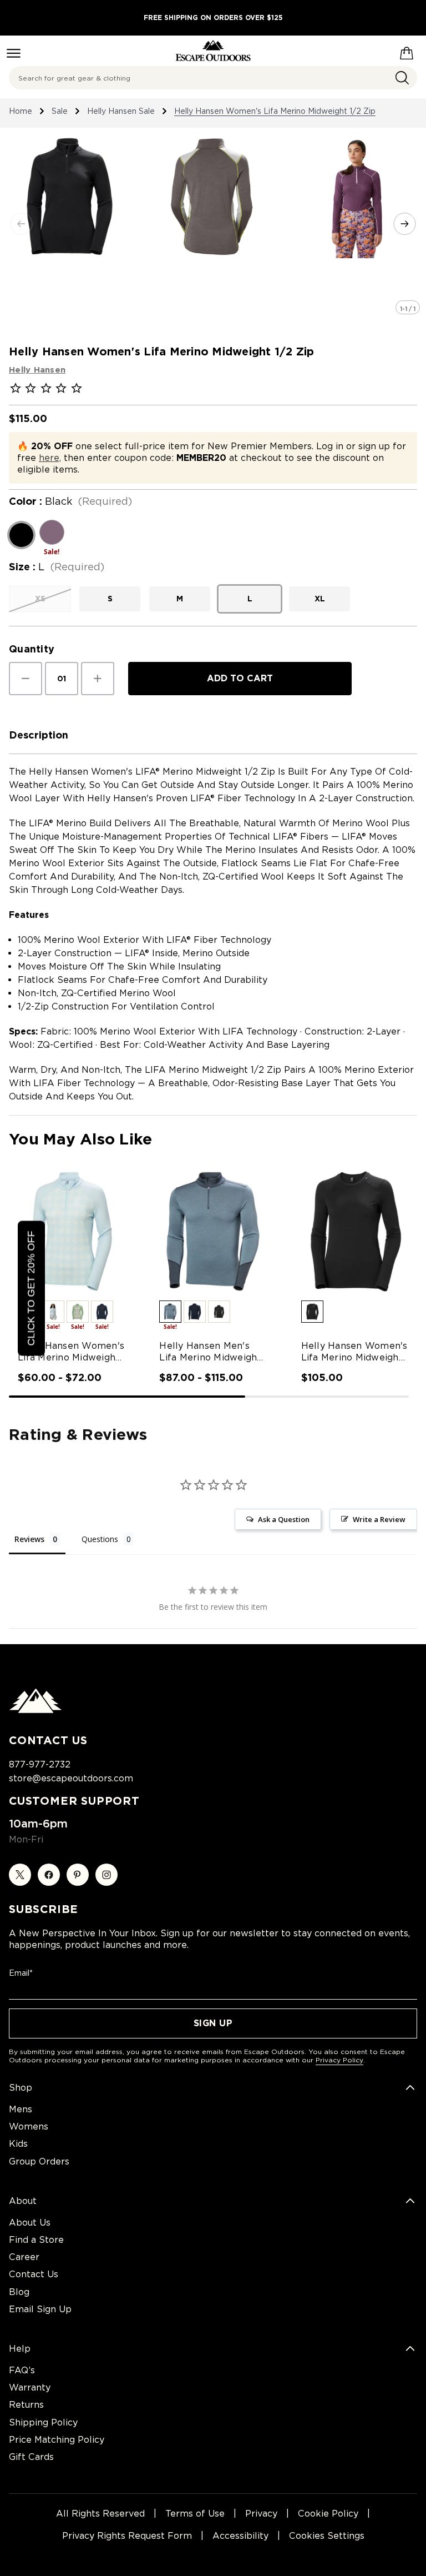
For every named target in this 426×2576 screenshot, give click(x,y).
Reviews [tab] (29, 1539)
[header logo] (213, 51)
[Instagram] (106, 1875)
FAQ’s (22, 2370)
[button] (53, 1312)
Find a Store (36, 2240)
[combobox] (213, 78)
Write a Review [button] (379, 1519)
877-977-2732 (40, 1764)
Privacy (261, 2514)
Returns (26, 2405)
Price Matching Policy (57, 2440)
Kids (18, 2144)
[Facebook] (49, 1875)
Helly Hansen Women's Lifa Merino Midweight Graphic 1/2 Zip (71, 1352)
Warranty (30, 2387)
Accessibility (240, 2536)
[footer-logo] (35, 1710)
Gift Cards (31, 2457)
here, (50, 458)
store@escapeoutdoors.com (71, 1778)
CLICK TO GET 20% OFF (31, 1288)
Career (24, 2257)
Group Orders (39, 2161)
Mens (21, 2109)
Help (20, 2349)
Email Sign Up (40, 2309)
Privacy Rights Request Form (127, 2536)
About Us (30, 2223)
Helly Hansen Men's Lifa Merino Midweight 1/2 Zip (210, 1352)
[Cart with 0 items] (407, 51)
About (23, 2201)
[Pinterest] (78, 1875)
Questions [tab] (100, 1539)
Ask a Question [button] (284, 1519)
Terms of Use (195, 2514)
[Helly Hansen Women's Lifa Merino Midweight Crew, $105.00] (355, 1231)
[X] (20, 1875)
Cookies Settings (327, 2536)
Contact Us (34, 2274)
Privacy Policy (339, 2060)
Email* (21, 1973)
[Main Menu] (14, 53)
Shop (21, 2088)
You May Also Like (80, 1139)
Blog (19, 2292)
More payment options (240, 707)
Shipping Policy (43, 2422)
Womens (29, 2126)
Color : (70, 501)
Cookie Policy (328, 2514)
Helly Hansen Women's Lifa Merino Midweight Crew (354, 1352)
